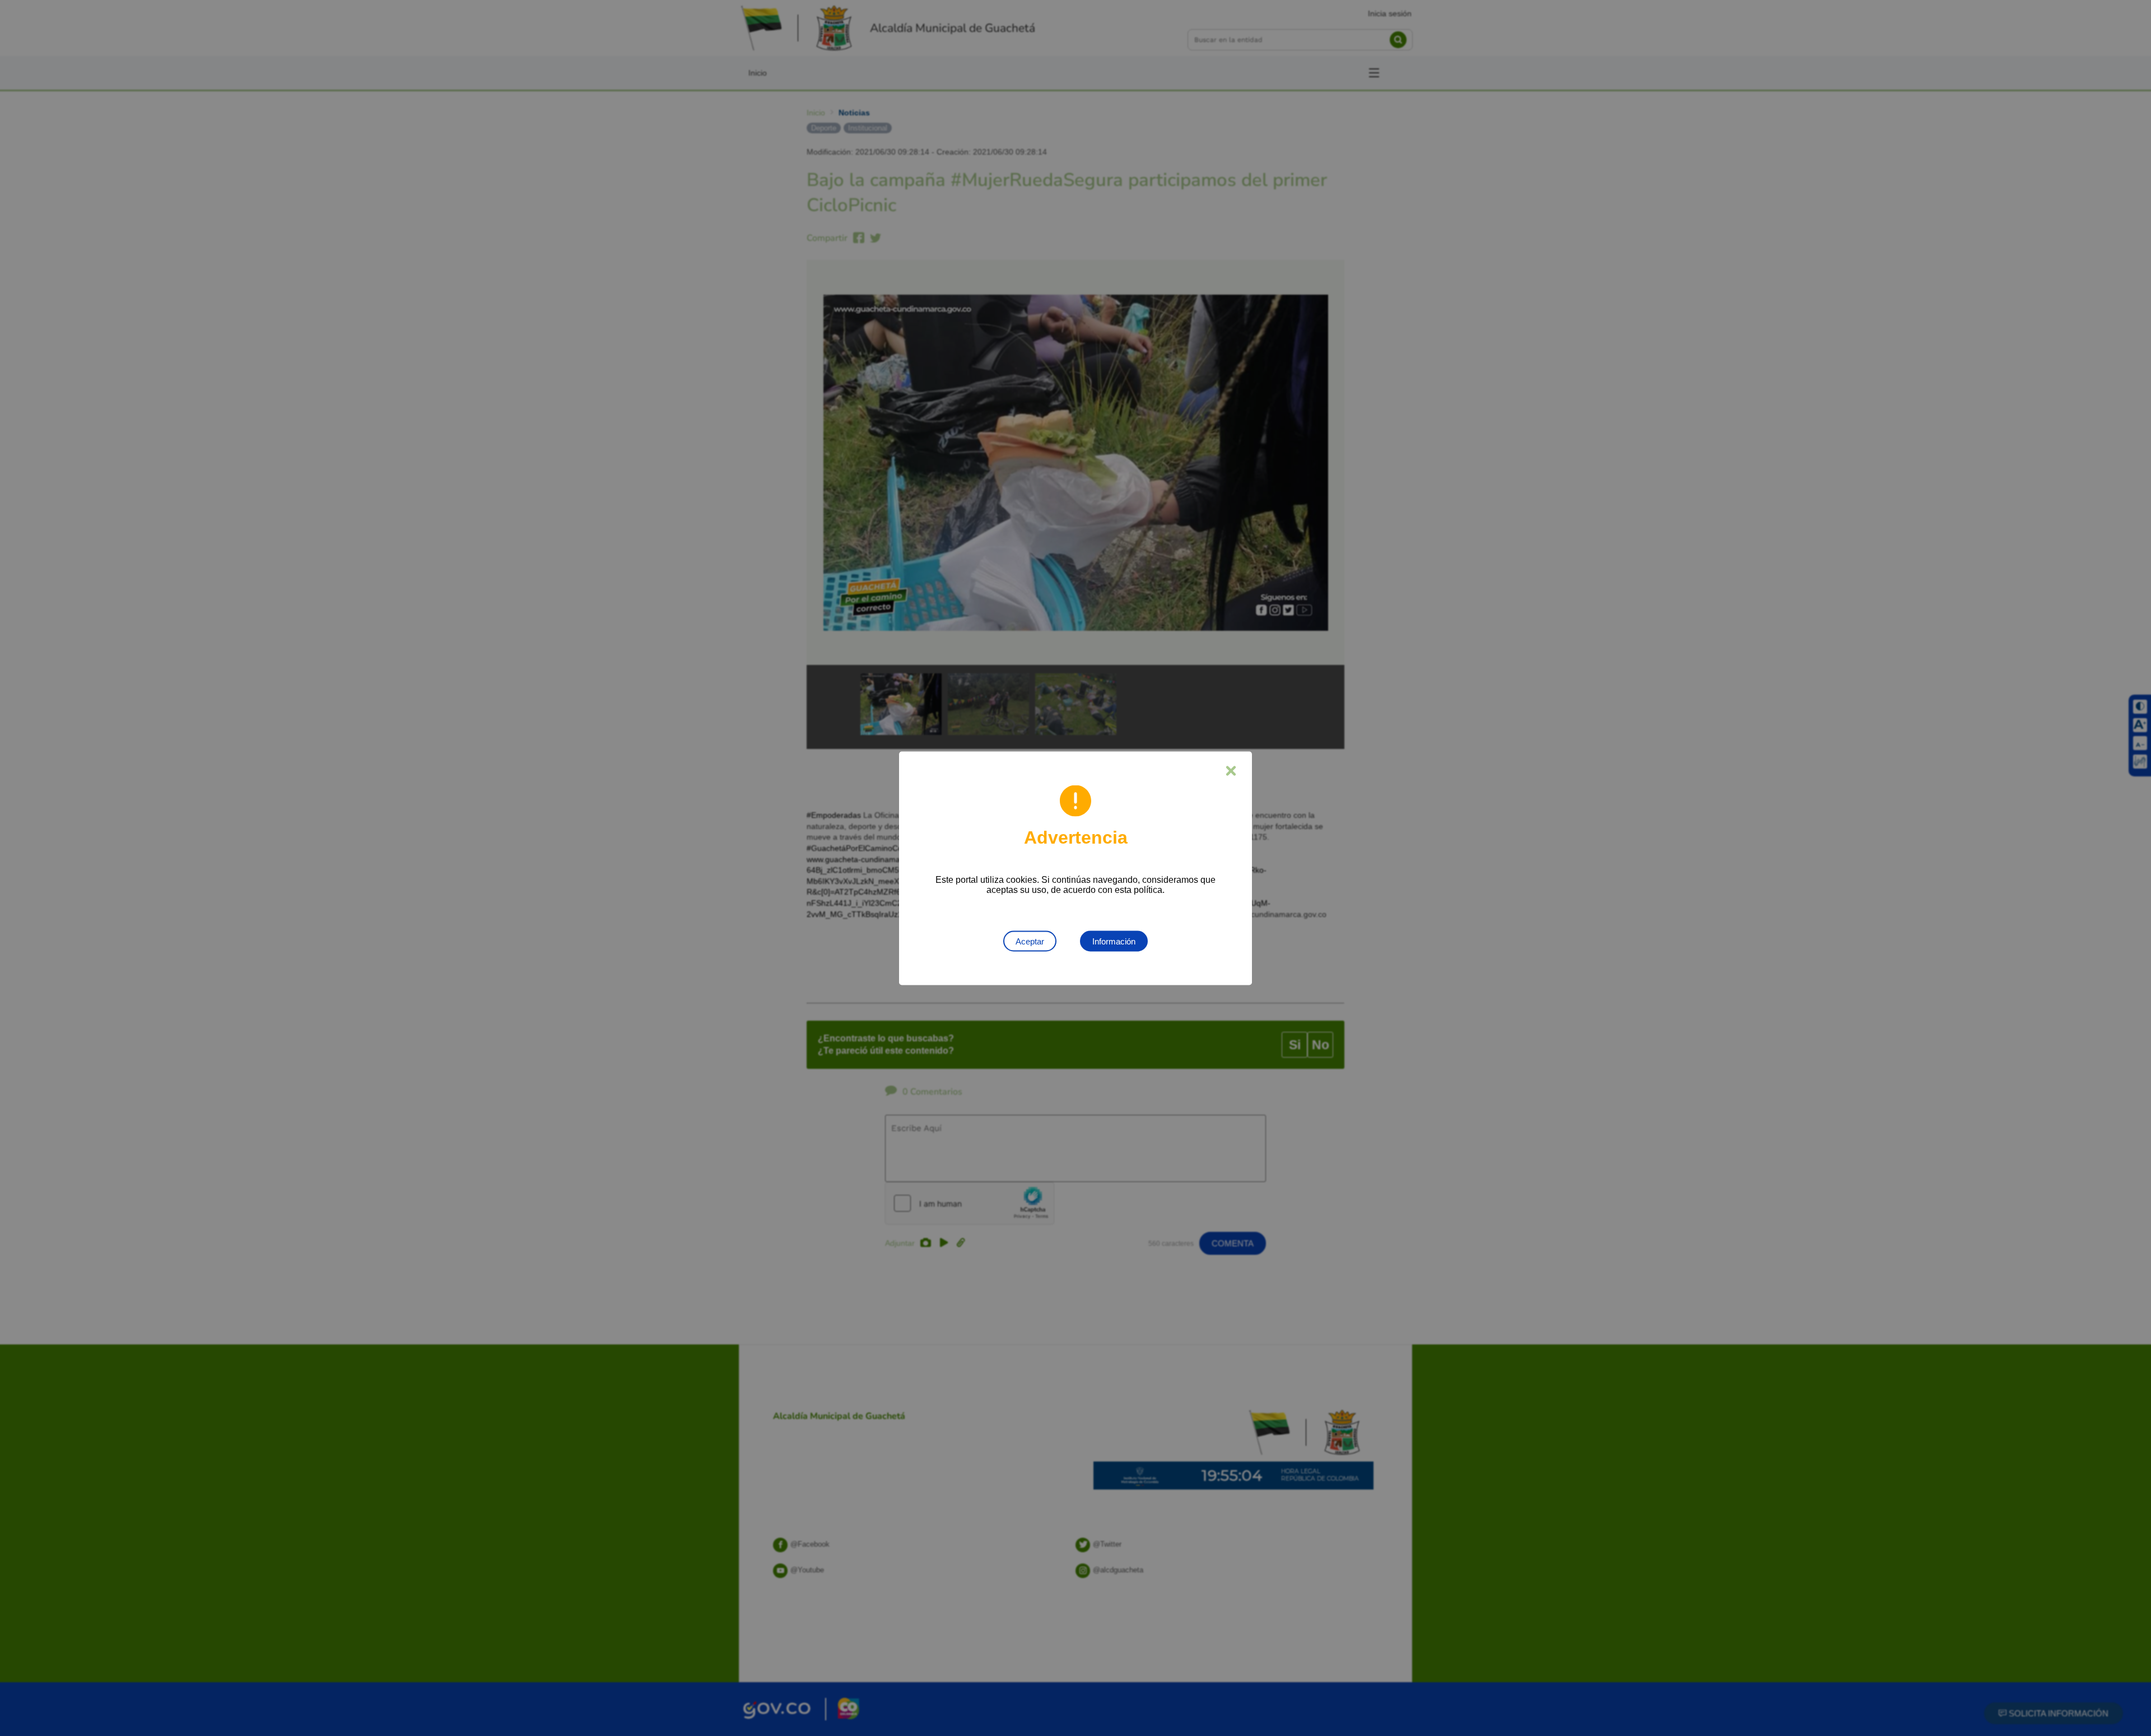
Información (1114, 941)
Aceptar (1030, 941)
